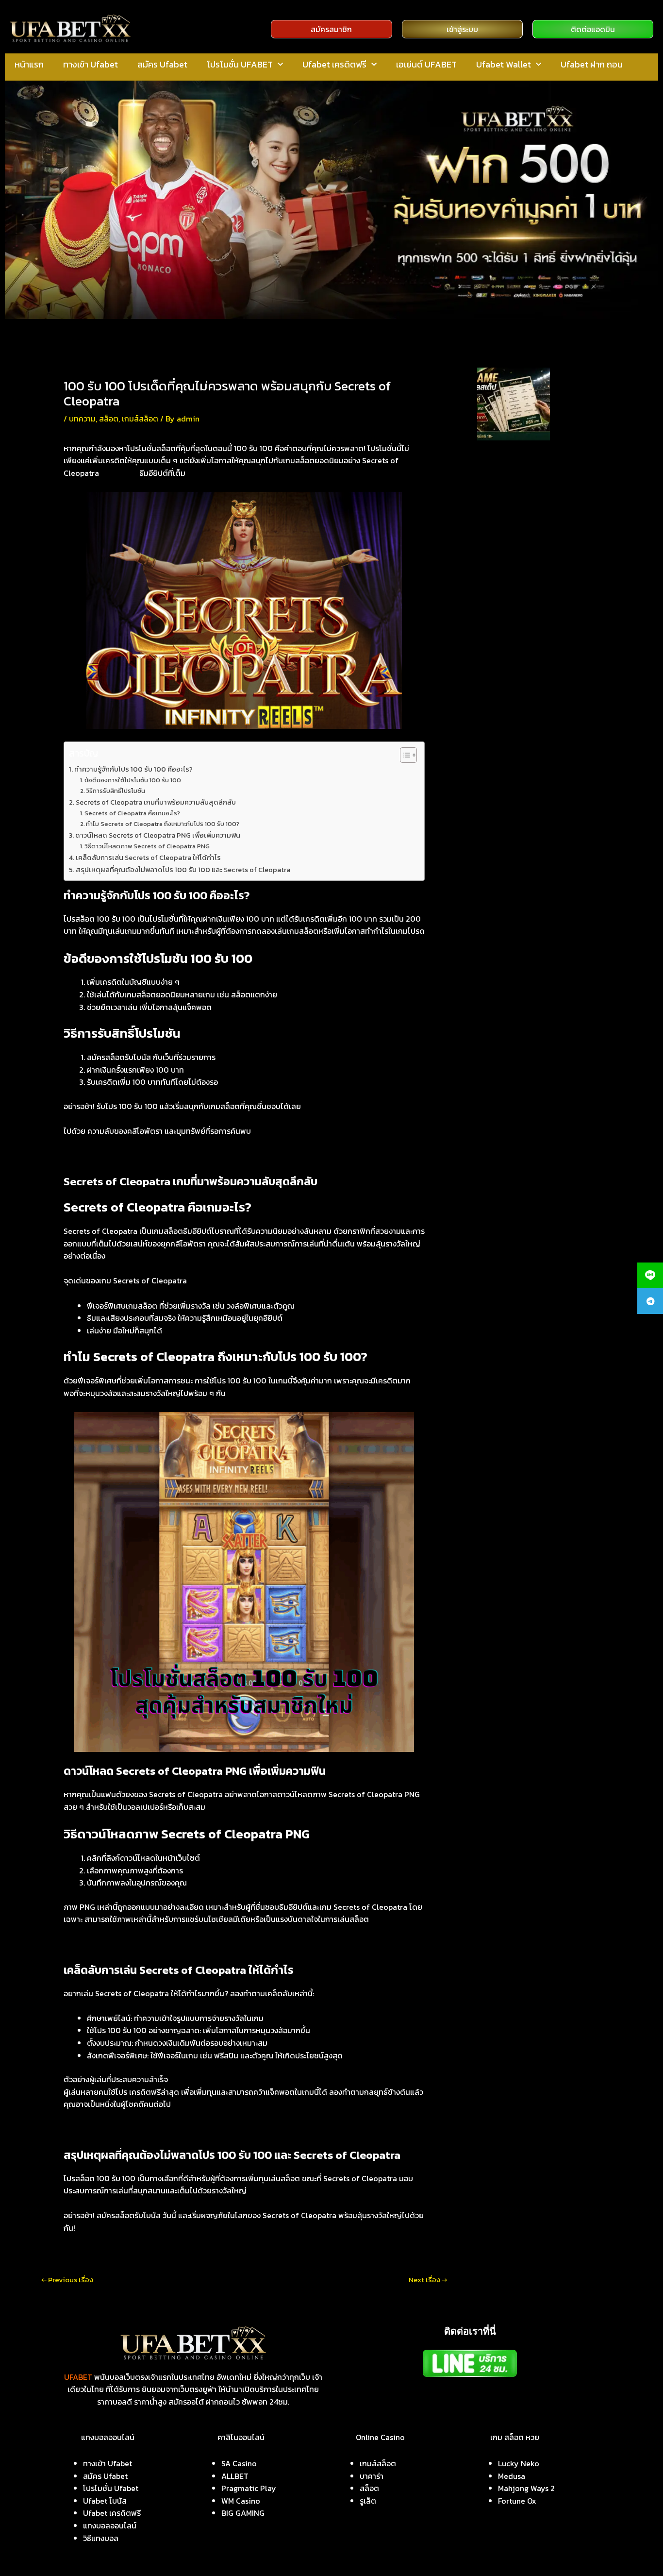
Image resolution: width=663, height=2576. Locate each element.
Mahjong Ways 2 (526, 2488)
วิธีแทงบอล (101, 2538)
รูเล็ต (368, 2501)
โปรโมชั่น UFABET (240, 64)
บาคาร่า (372, 2476)
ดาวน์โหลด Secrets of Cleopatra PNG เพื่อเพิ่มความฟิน (158, 835)
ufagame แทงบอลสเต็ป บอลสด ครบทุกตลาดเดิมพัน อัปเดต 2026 (583, 395)
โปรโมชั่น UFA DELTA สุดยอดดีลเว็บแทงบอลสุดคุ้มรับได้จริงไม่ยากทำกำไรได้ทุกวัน (541, 677)
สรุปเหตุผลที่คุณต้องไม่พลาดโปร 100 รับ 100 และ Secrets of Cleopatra (183, 870)
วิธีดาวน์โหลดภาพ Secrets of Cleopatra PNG (147, 846)
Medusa (512, 2476)
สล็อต (109, 419)
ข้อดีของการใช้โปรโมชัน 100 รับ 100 (133, 780)
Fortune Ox (517, 2501)
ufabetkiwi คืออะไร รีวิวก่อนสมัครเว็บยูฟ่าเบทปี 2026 (537, 457)
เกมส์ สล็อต (120, 473)
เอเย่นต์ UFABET (426, 64)
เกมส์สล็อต (140, 419)
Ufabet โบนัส (105, 2501)
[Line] (650, 1275)
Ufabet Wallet (504, 64)
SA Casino (239, 2463)
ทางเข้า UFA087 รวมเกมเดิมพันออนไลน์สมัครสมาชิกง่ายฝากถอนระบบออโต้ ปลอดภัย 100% (538, 567)
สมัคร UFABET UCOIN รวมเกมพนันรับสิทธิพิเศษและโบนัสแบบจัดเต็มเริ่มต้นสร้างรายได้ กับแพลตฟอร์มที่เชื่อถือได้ (542, 490)
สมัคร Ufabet (162, 64)
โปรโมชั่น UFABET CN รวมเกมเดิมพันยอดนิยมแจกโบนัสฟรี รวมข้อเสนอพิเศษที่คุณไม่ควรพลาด (540, 606)
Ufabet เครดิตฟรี (334, 64)
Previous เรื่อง (67, 2280)
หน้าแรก (29, 64)
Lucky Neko (519, 2463)
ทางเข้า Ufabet (91, 64)
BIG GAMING (243, 2513)
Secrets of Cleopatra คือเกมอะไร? (132, 813)
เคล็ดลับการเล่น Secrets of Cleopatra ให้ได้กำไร (148, 858)
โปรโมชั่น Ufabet (111, 2488)
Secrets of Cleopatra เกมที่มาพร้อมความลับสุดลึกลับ (156, 802)
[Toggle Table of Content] (404, 755)
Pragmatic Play (249, 2488)
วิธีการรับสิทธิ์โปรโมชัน (116, 791)
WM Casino (241, 2501)
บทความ (82, 419)
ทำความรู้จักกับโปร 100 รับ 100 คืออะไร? (133, 769)
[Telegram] (650, 1301)
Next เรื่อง (428, 2280)
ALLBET (235, 2476)
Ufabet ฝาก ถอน (592, 64)
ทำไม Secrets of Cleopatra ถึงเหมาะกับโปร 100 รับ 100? (163, 824)
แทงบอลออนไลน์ (110, 2525)
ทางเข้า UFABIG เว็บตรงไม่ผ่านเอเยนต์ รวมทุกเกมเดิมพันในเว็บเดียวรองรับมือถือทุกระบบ (542, 528)
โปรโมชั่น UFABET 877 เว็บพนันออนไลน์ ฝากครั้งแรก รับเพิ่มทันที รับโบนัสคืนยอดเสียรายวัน (539, 644)
